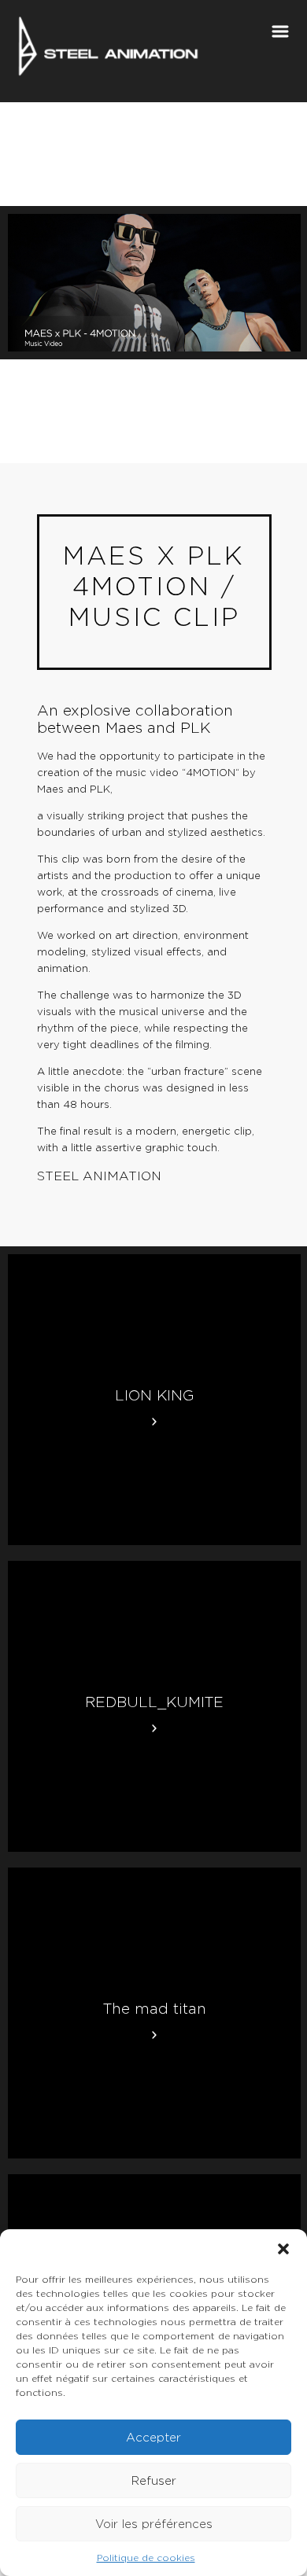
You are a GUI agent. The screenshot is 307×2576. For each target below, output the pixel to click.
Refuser (154, 2481)
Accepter (153, 2438)
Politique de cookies (146, 2558)
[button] (283, 2249)
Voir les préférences (154, 2524)
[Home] (108, 41)
